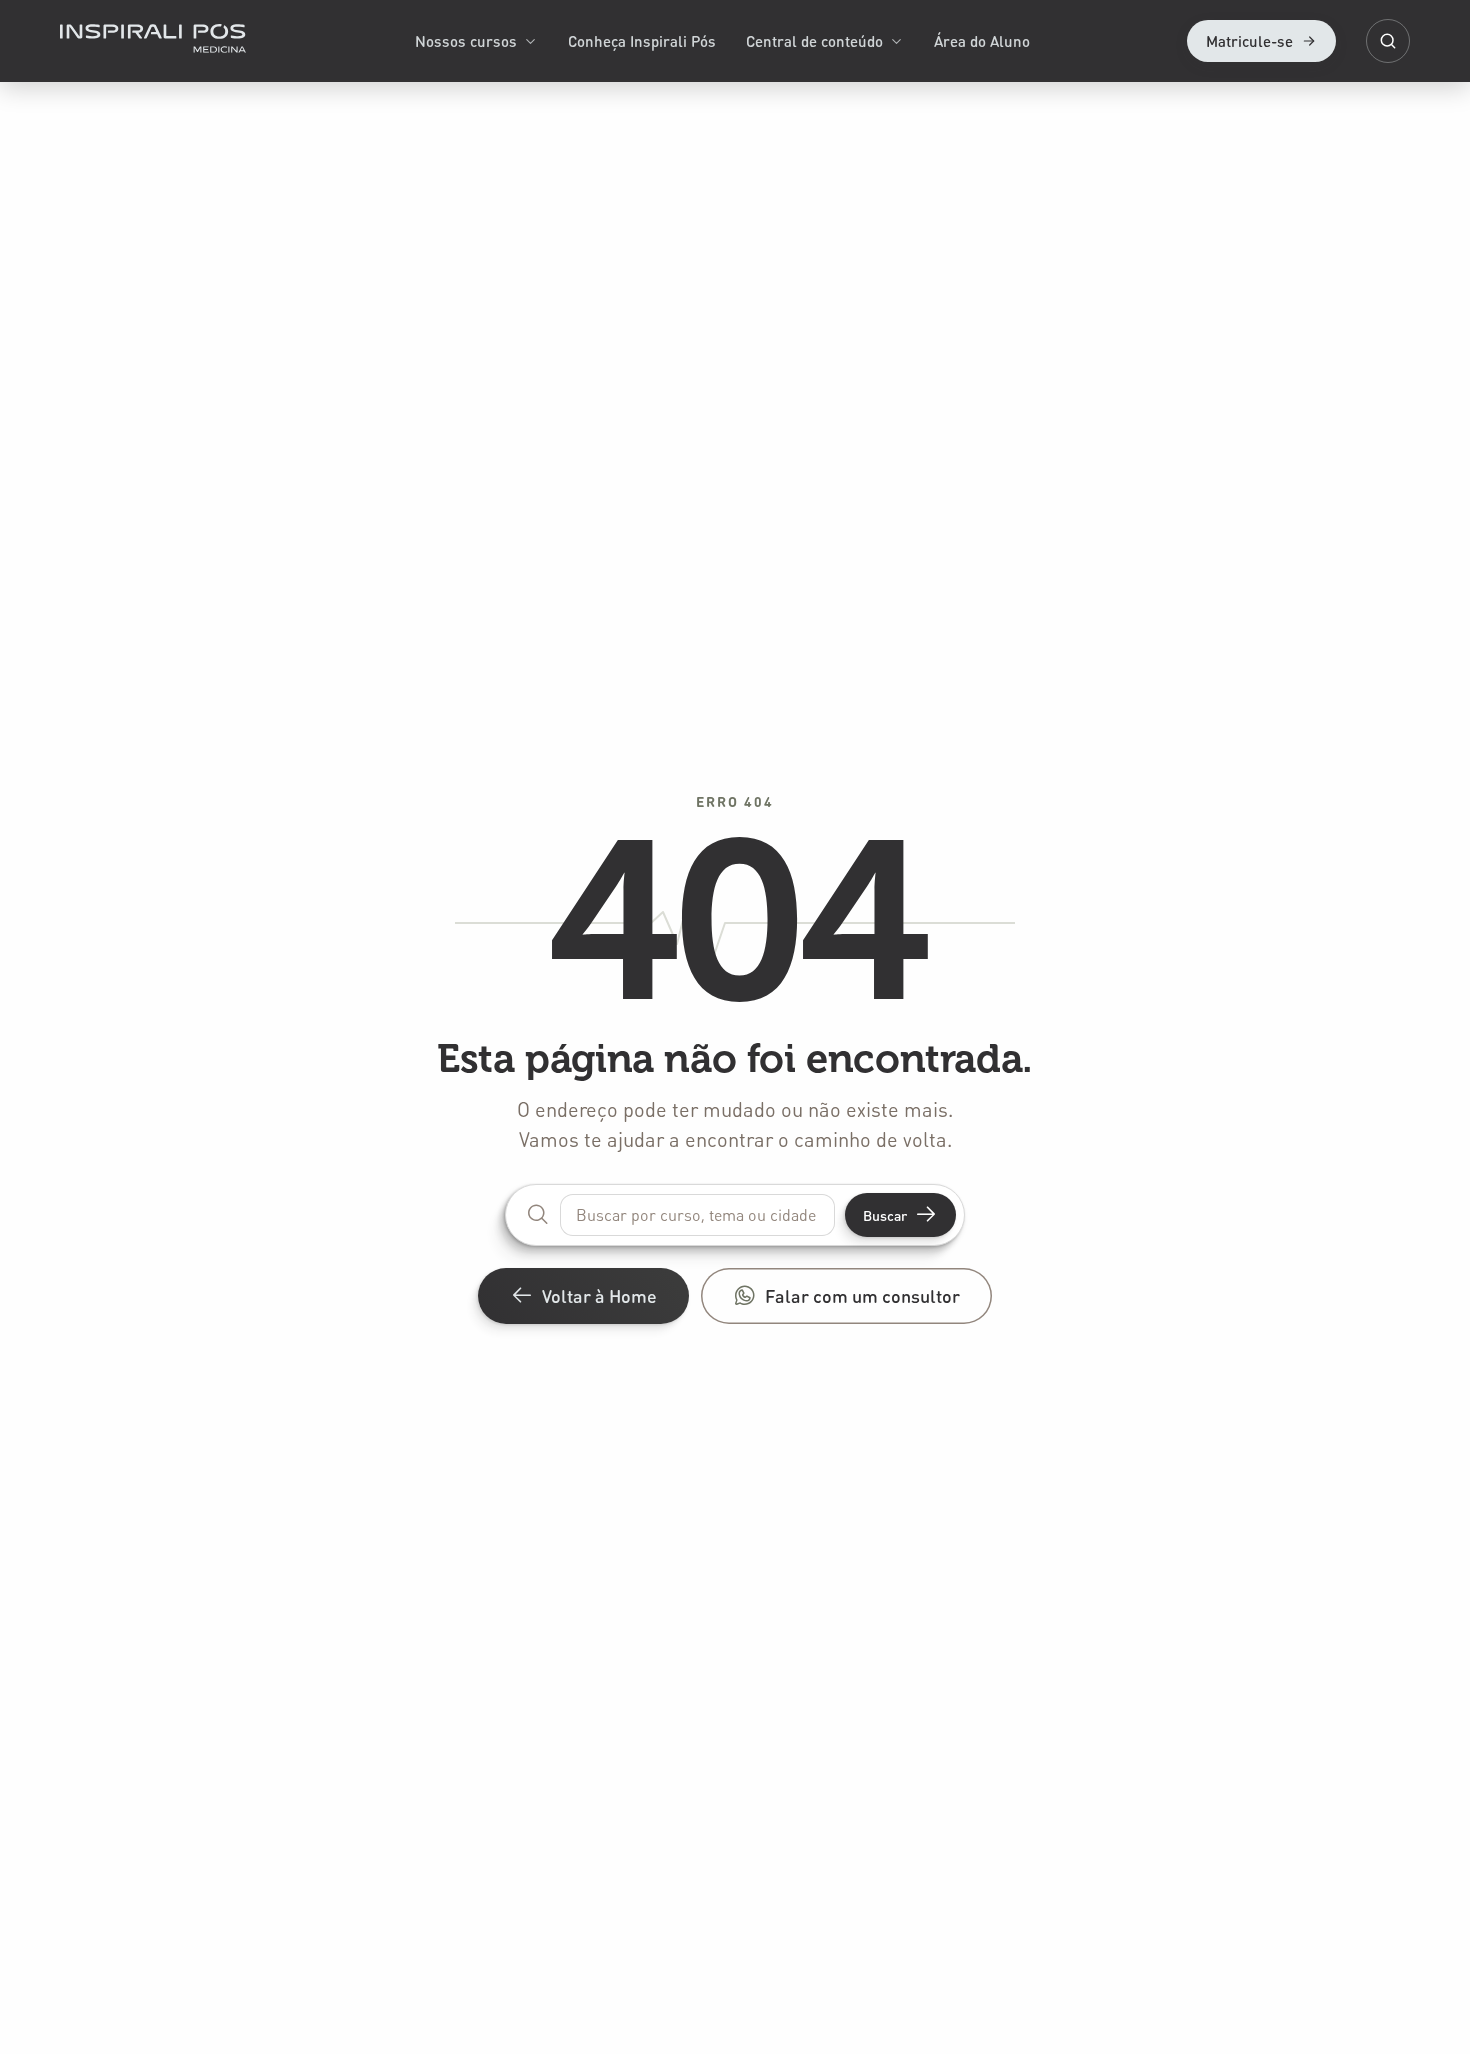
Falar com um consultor (862, 1295)
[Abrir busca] (1388, 41)
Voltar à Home (599, 1295)
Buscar (885, 1215)
